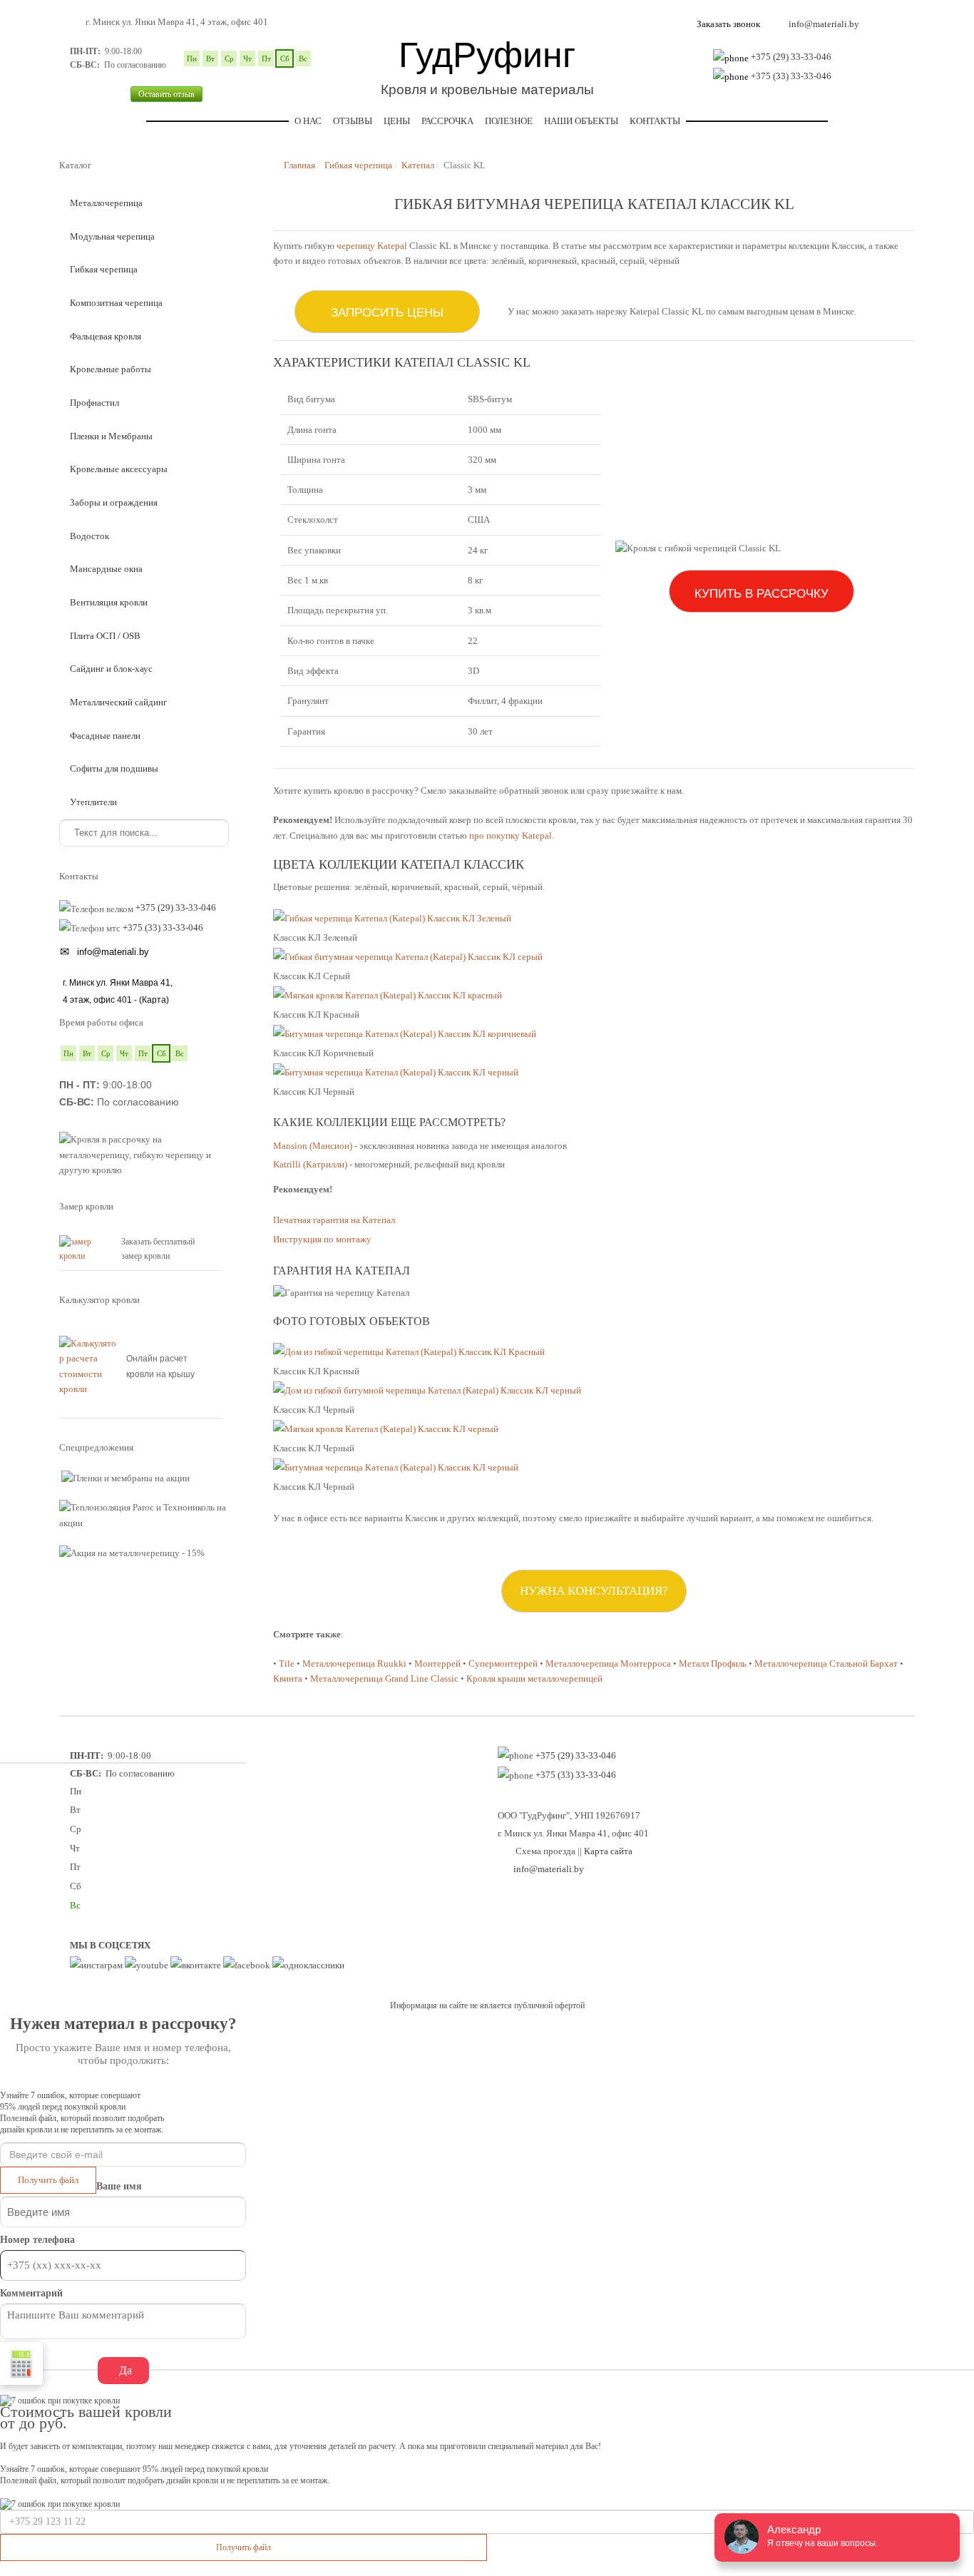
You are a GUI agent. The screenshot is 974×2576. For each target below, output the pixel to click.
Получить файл (48, 2180)
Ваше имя (119, 2186)
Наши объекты (581, 121)
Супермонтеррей (503, 1663)
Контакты (655, 121)
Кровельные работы (111, 369)
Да (125, 2370)
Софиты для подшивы (114, 768)
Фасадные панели (105, 736)
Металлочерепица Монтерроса (608, 1663)
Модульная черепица (112, 236)
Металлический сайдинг (118, 702)
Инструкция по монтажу (322, 1239)
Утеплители (93, 802)
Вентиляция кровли (109, 602)
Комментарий (31, 2293)
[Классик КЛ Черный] (396, 1072)
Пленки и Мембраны (111, 436)
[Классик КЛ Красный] (388, 996)
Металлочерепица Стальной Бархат (826, 1663)
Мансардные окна (106, 569)
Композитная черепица (116, 303)
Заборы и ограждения (114, 502)
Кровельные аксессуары (119, 469)
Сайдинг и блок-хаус (111, 669)
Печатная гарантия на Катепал (334, 1220)
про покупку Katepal (511, 835)
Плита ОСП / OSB (105, 636)
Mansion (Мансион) (313, 1146)
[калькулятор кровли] (89, 1365)
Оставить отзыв (166, 94)
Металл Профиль (713, 1663)
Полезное (509, 121)
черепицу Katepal (372, 246)
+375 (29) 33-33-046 (791, 57)
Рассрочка (447, 121)
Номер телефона (37, 2240)
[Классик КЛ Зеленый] (392, 919)
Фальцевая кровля (106, 336)
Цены (397, 121)
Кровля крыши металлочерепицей (534, 1678)
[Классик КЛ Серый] (408, 957)
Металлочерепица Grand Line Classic (384, 1678)
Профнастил (94, 403)
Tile (287, 1663)
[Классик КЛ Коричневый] (405, 1034)
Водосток (89, 536)
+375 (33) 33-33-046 (791, 76)
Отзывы (353, 121)
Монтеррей (437, 1663)
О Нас (308, 121)
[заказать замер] (87, 1248)
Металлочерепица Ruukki (354, 1663)
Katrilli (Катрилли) (310, 1164)
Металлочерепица (106, 203)
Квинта (288, 1678)
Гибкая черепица (104, 269)
